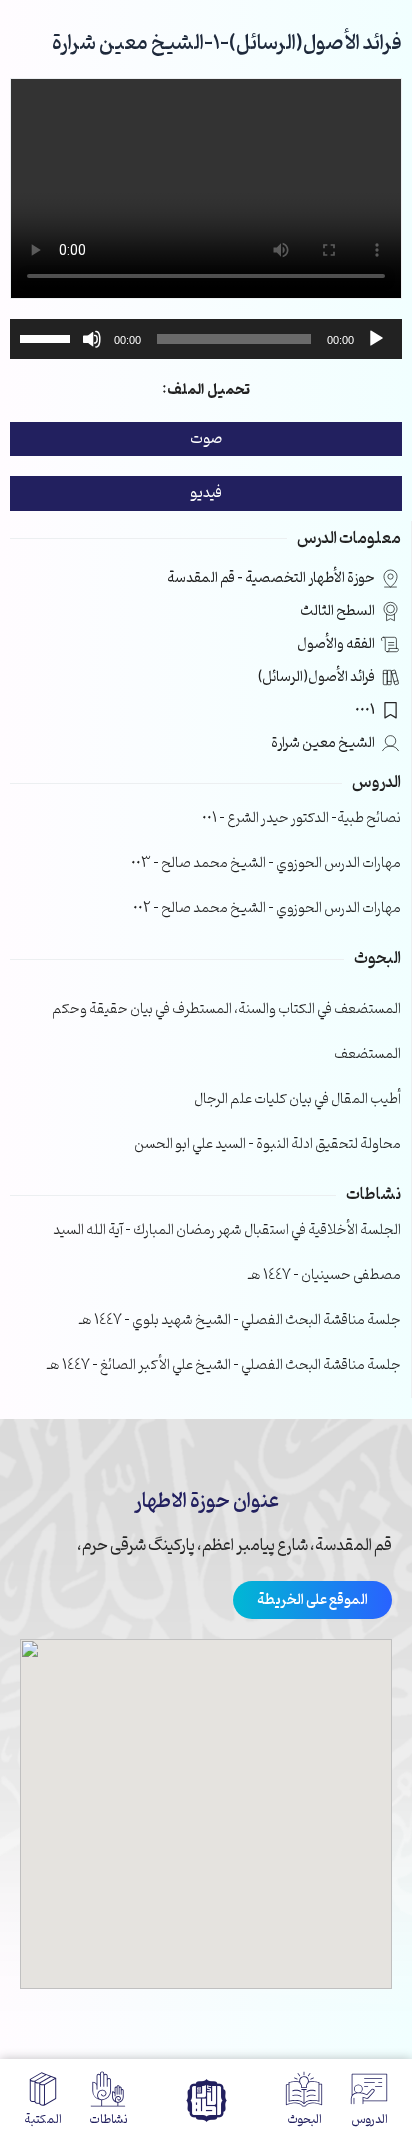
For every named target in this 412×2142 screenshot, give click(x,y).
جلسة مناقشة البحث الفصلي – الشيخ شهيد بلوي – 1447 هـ (240, 1320)
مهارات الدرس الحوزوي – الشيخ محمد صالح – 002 (267, 908)
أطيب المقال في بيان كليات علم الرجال (297, 1099)
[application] (206, 339)
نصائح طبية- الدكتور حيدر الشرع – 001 (301, 818)
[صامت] (92, 339)
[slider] (48, 337)
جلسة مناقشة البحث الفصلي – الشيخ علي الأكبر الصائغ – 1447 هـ (224, 1365)
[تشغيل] (376, 339)
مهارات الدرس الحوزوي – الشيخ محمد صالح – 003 (266, 863)
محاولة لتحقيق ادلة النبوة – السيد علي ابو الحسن (267, 1144)
